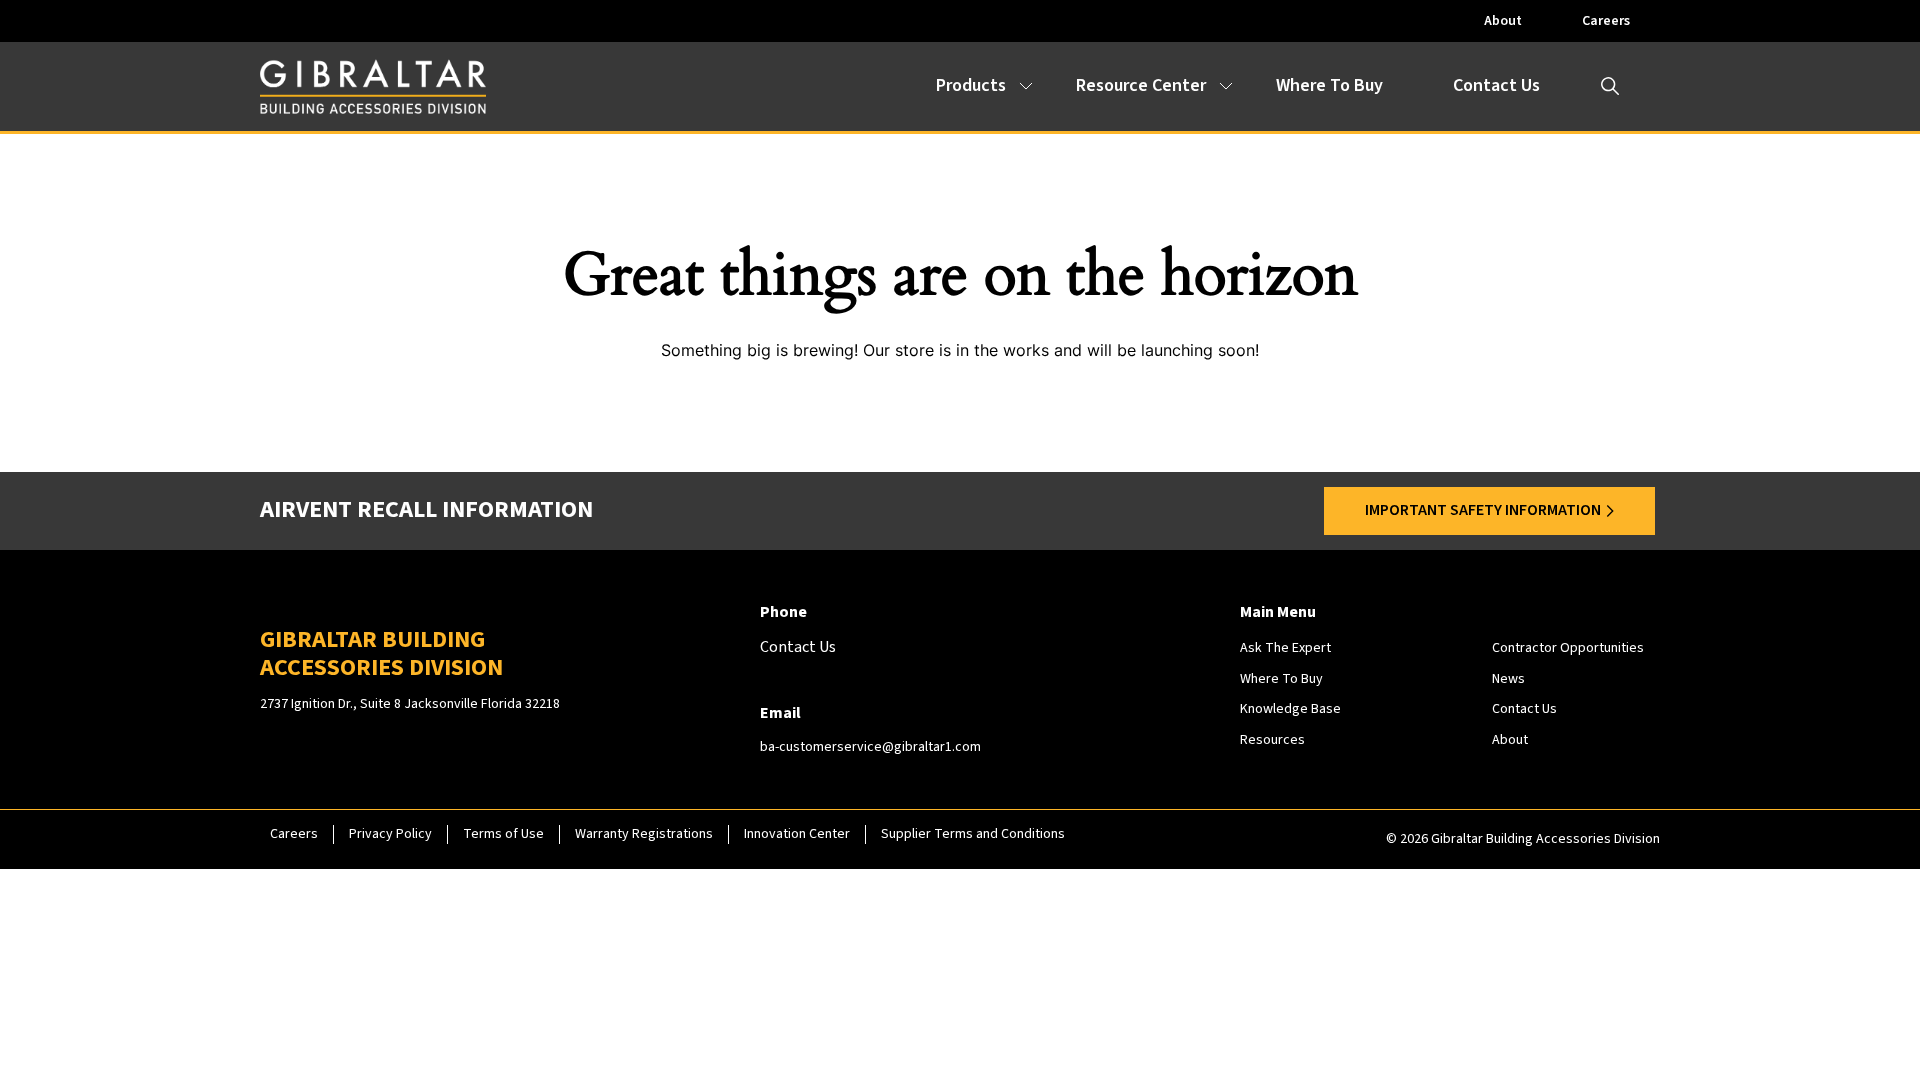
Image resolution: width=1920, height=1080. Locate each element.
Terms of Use (503, 834)
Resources (1272, 740)
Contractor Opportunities (1568, 648)
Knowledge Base (1290, 709)
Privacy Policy (390, 834)
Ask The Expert (1285, 648)
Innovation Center (797, 834)
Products (971, 85)
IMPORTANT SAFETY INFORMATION (1483, 510)
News (1508, 679)
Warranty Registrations (644, 834)
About (1503, 21)
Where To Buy (1329, 85)
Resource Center (1141, 85)
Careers (1606, 21)
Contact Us (1496, 85)
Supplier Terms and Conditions (973, 834)
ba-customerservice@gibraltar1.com (870, 747)
